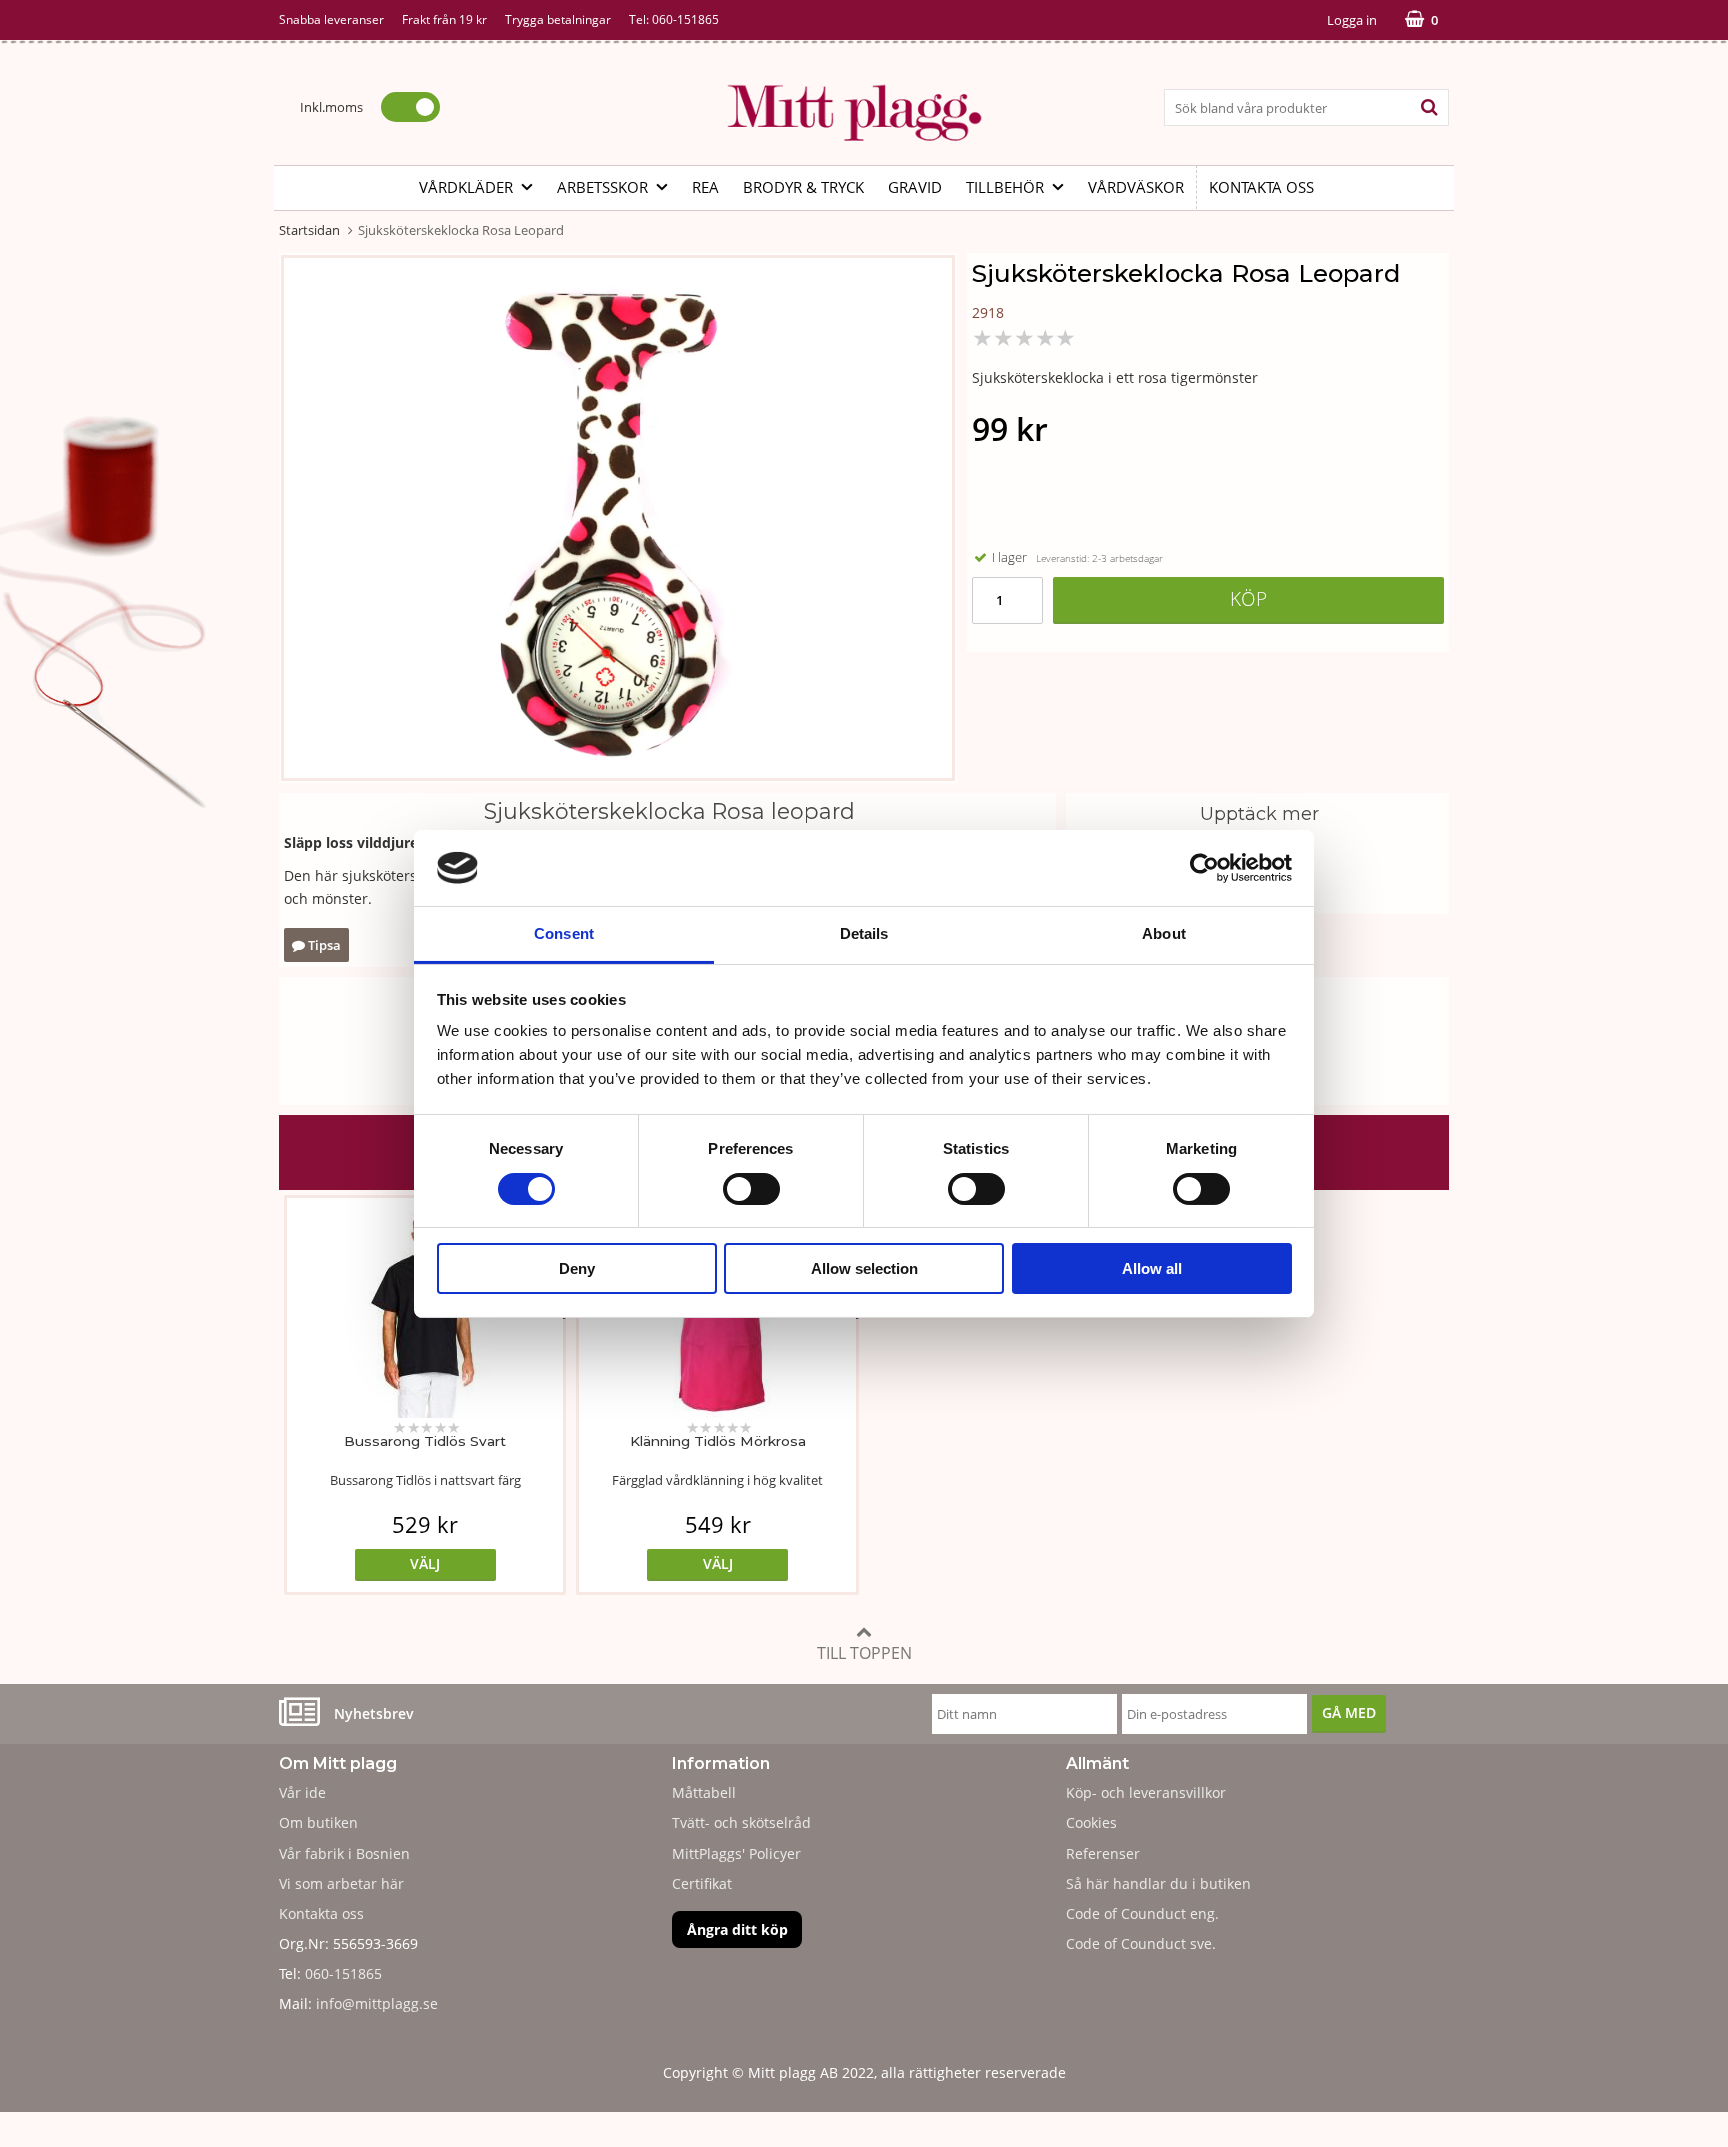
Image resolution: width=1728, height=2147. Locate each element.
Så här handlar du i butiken (1158, 1883)
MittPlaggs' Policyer (736, 1853)
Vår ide (302, 1792)
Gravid (915, 187)
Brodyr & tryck (803, 187)
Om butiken (318, 1822)
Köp (1248, 598)
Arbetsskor (602, 187)
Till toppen (864, 1653)
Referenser (1103, 1853)
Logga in (1352, 20)
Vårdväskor (1136, 187)
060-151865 (685, 19)
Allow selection (864, 1268)
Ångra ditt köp (737, 1929)
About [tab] (1164, 933)
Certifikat (702, 1883)
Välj (425, 1563)
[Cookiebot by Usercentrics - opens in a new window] (1204, 868)
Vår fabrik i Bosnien (344, 1853)
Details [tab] (864, 933)
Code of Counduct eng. (1142, 1913)
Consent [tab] (564, 933)
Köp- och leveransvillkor (1146, 1792)
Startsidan (309, 230)
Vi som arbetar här (341, 1883)
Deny (577, 1268)
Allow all (1152, 1268)
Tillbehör (1005, 187)
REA (705, 187)
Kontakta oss (1261, 187)
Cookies (1091, 1822)
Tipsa (323, 945)
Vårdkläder (466, 187)
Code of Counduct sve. (1141, 1943)
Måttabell (704, 1792)
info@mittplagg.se (377, 2003)
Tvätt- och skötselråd (741, 1822)
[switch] (751, 1189)
